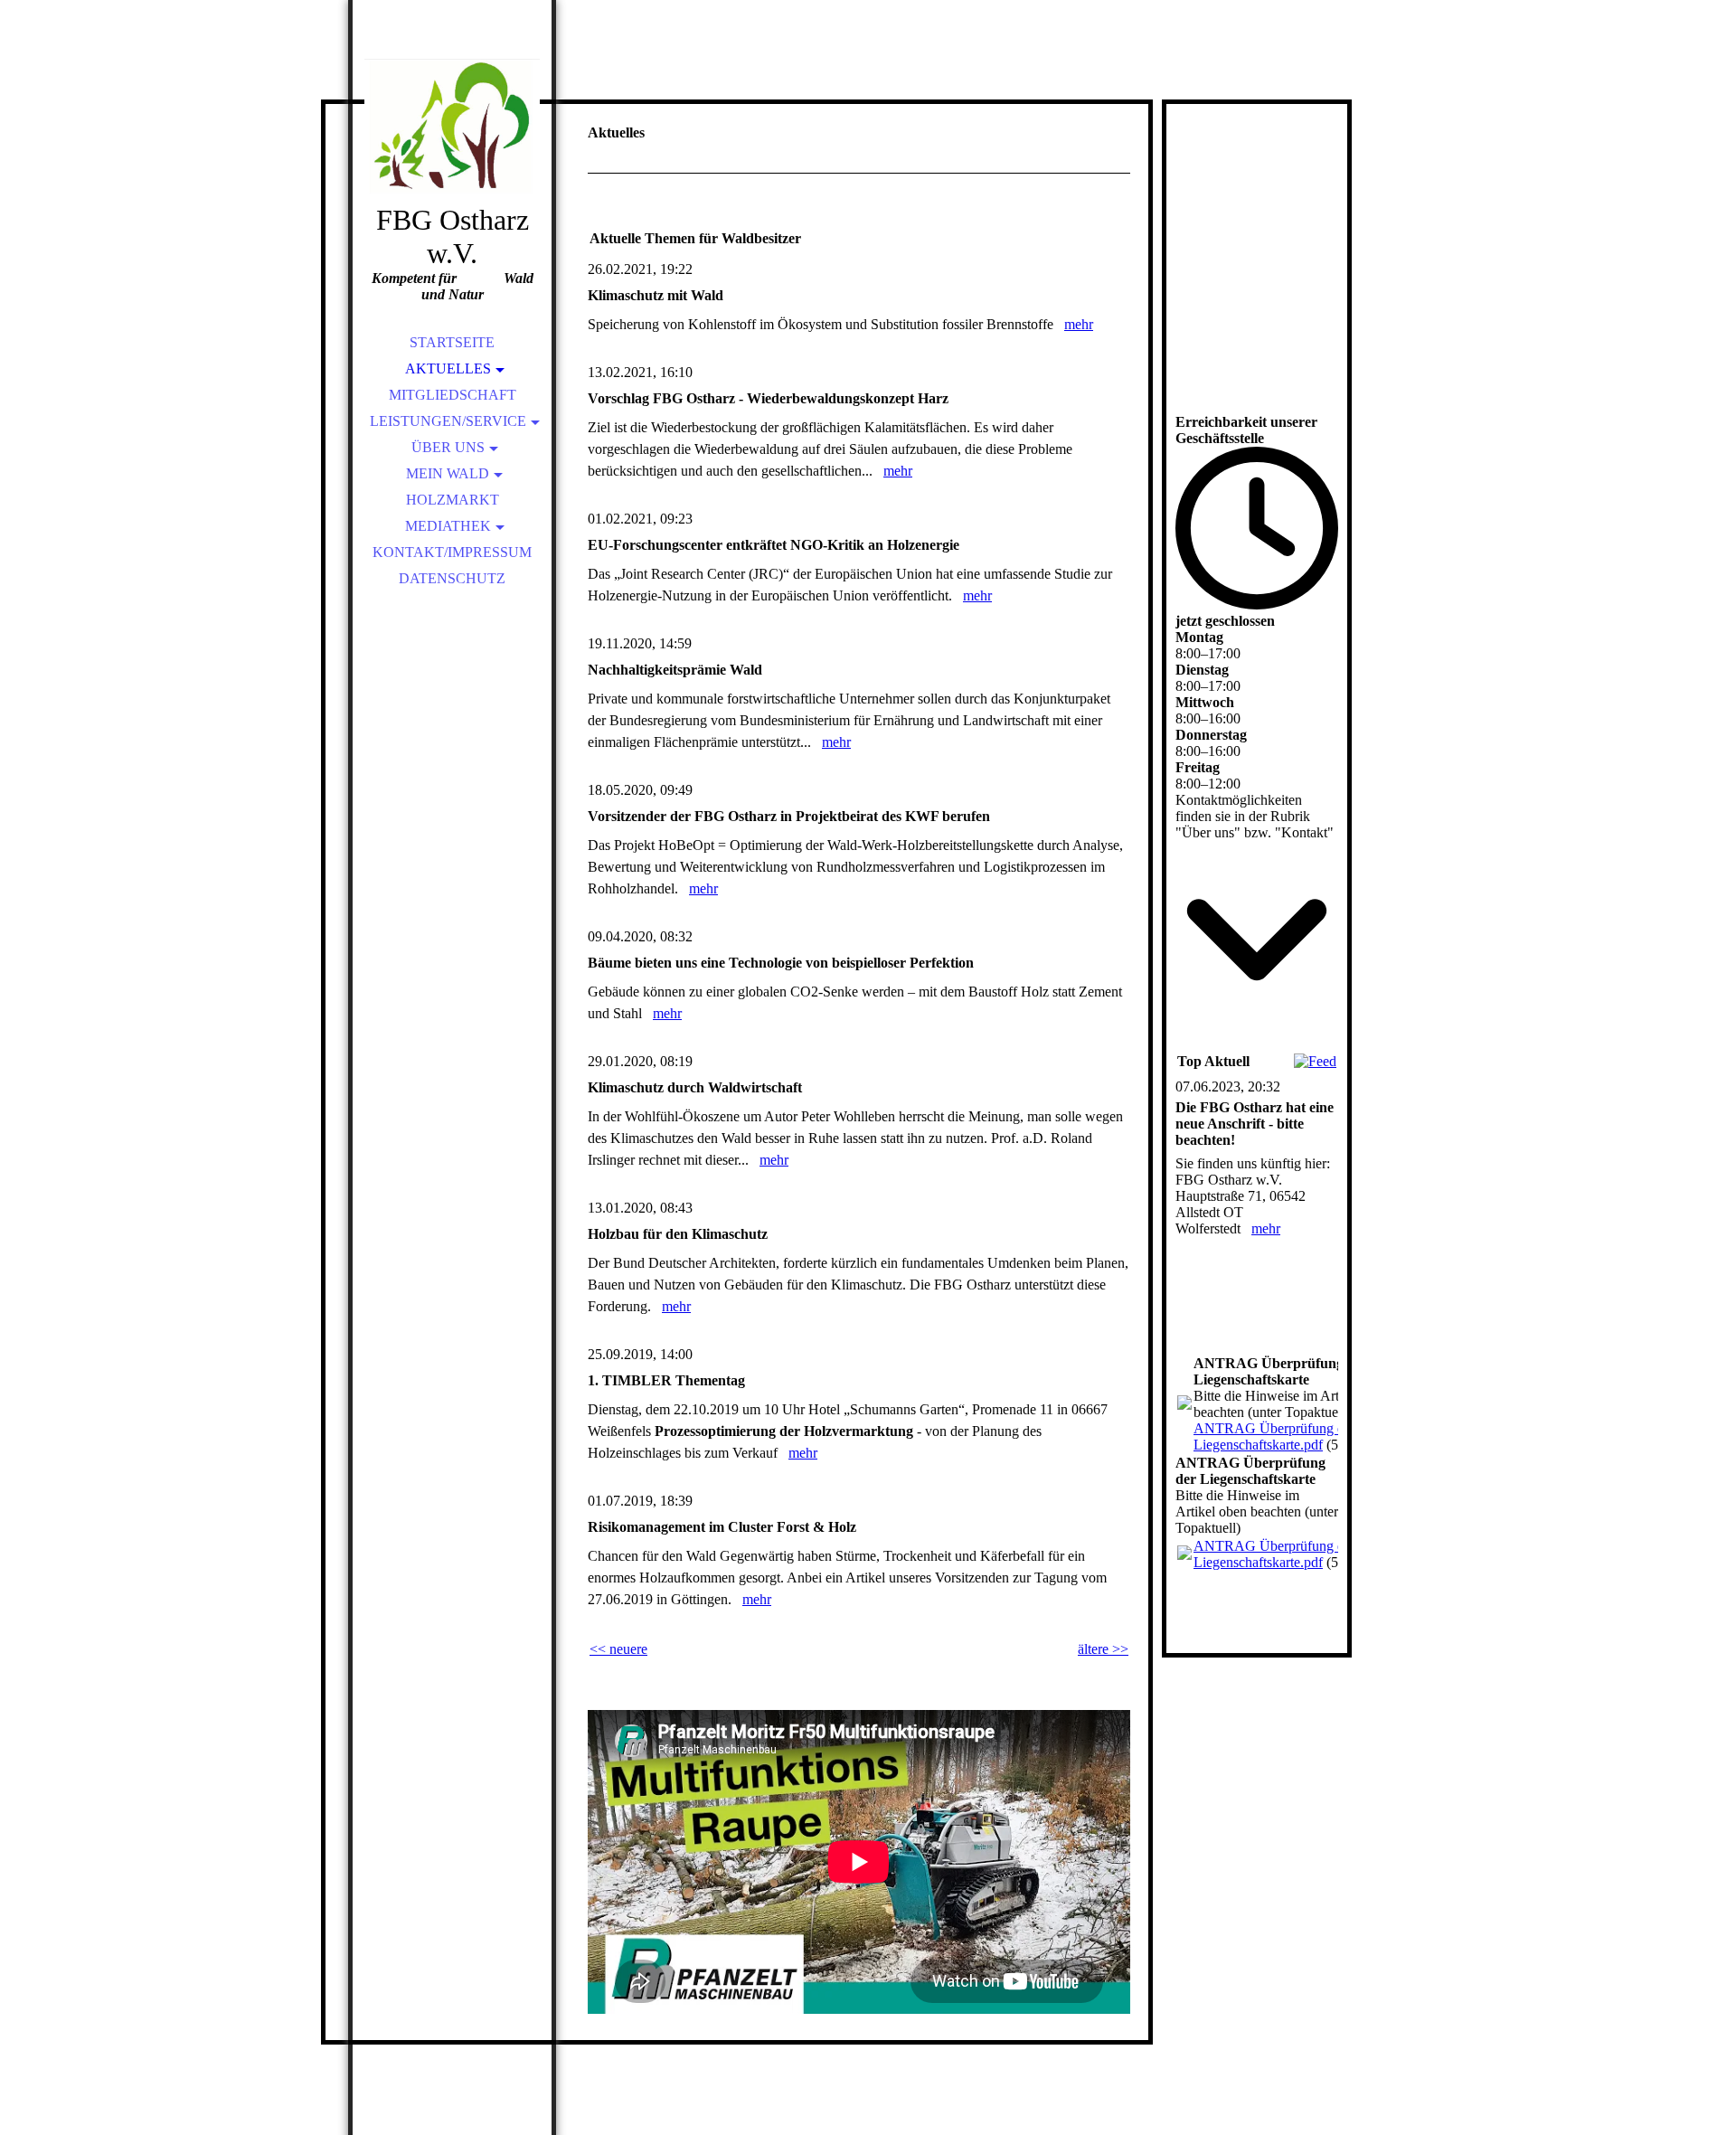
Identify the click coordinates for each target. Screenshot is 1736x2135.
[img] (452, 127)
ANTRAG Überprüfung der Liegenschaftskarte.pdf (1274, 1436)
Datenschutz (452, 578)
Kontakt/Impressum (452, 552)
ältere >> (1103, 1649)
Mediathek (448, 526)
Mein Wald (448, 473)
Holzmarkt (453, 500)
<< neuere (618, 1649)
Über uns (448, 447)
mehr (1079, 324)
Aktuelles (448, 368)
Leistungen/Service (448, 421)
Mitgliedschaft (453, 395)
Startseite (452, 342)
